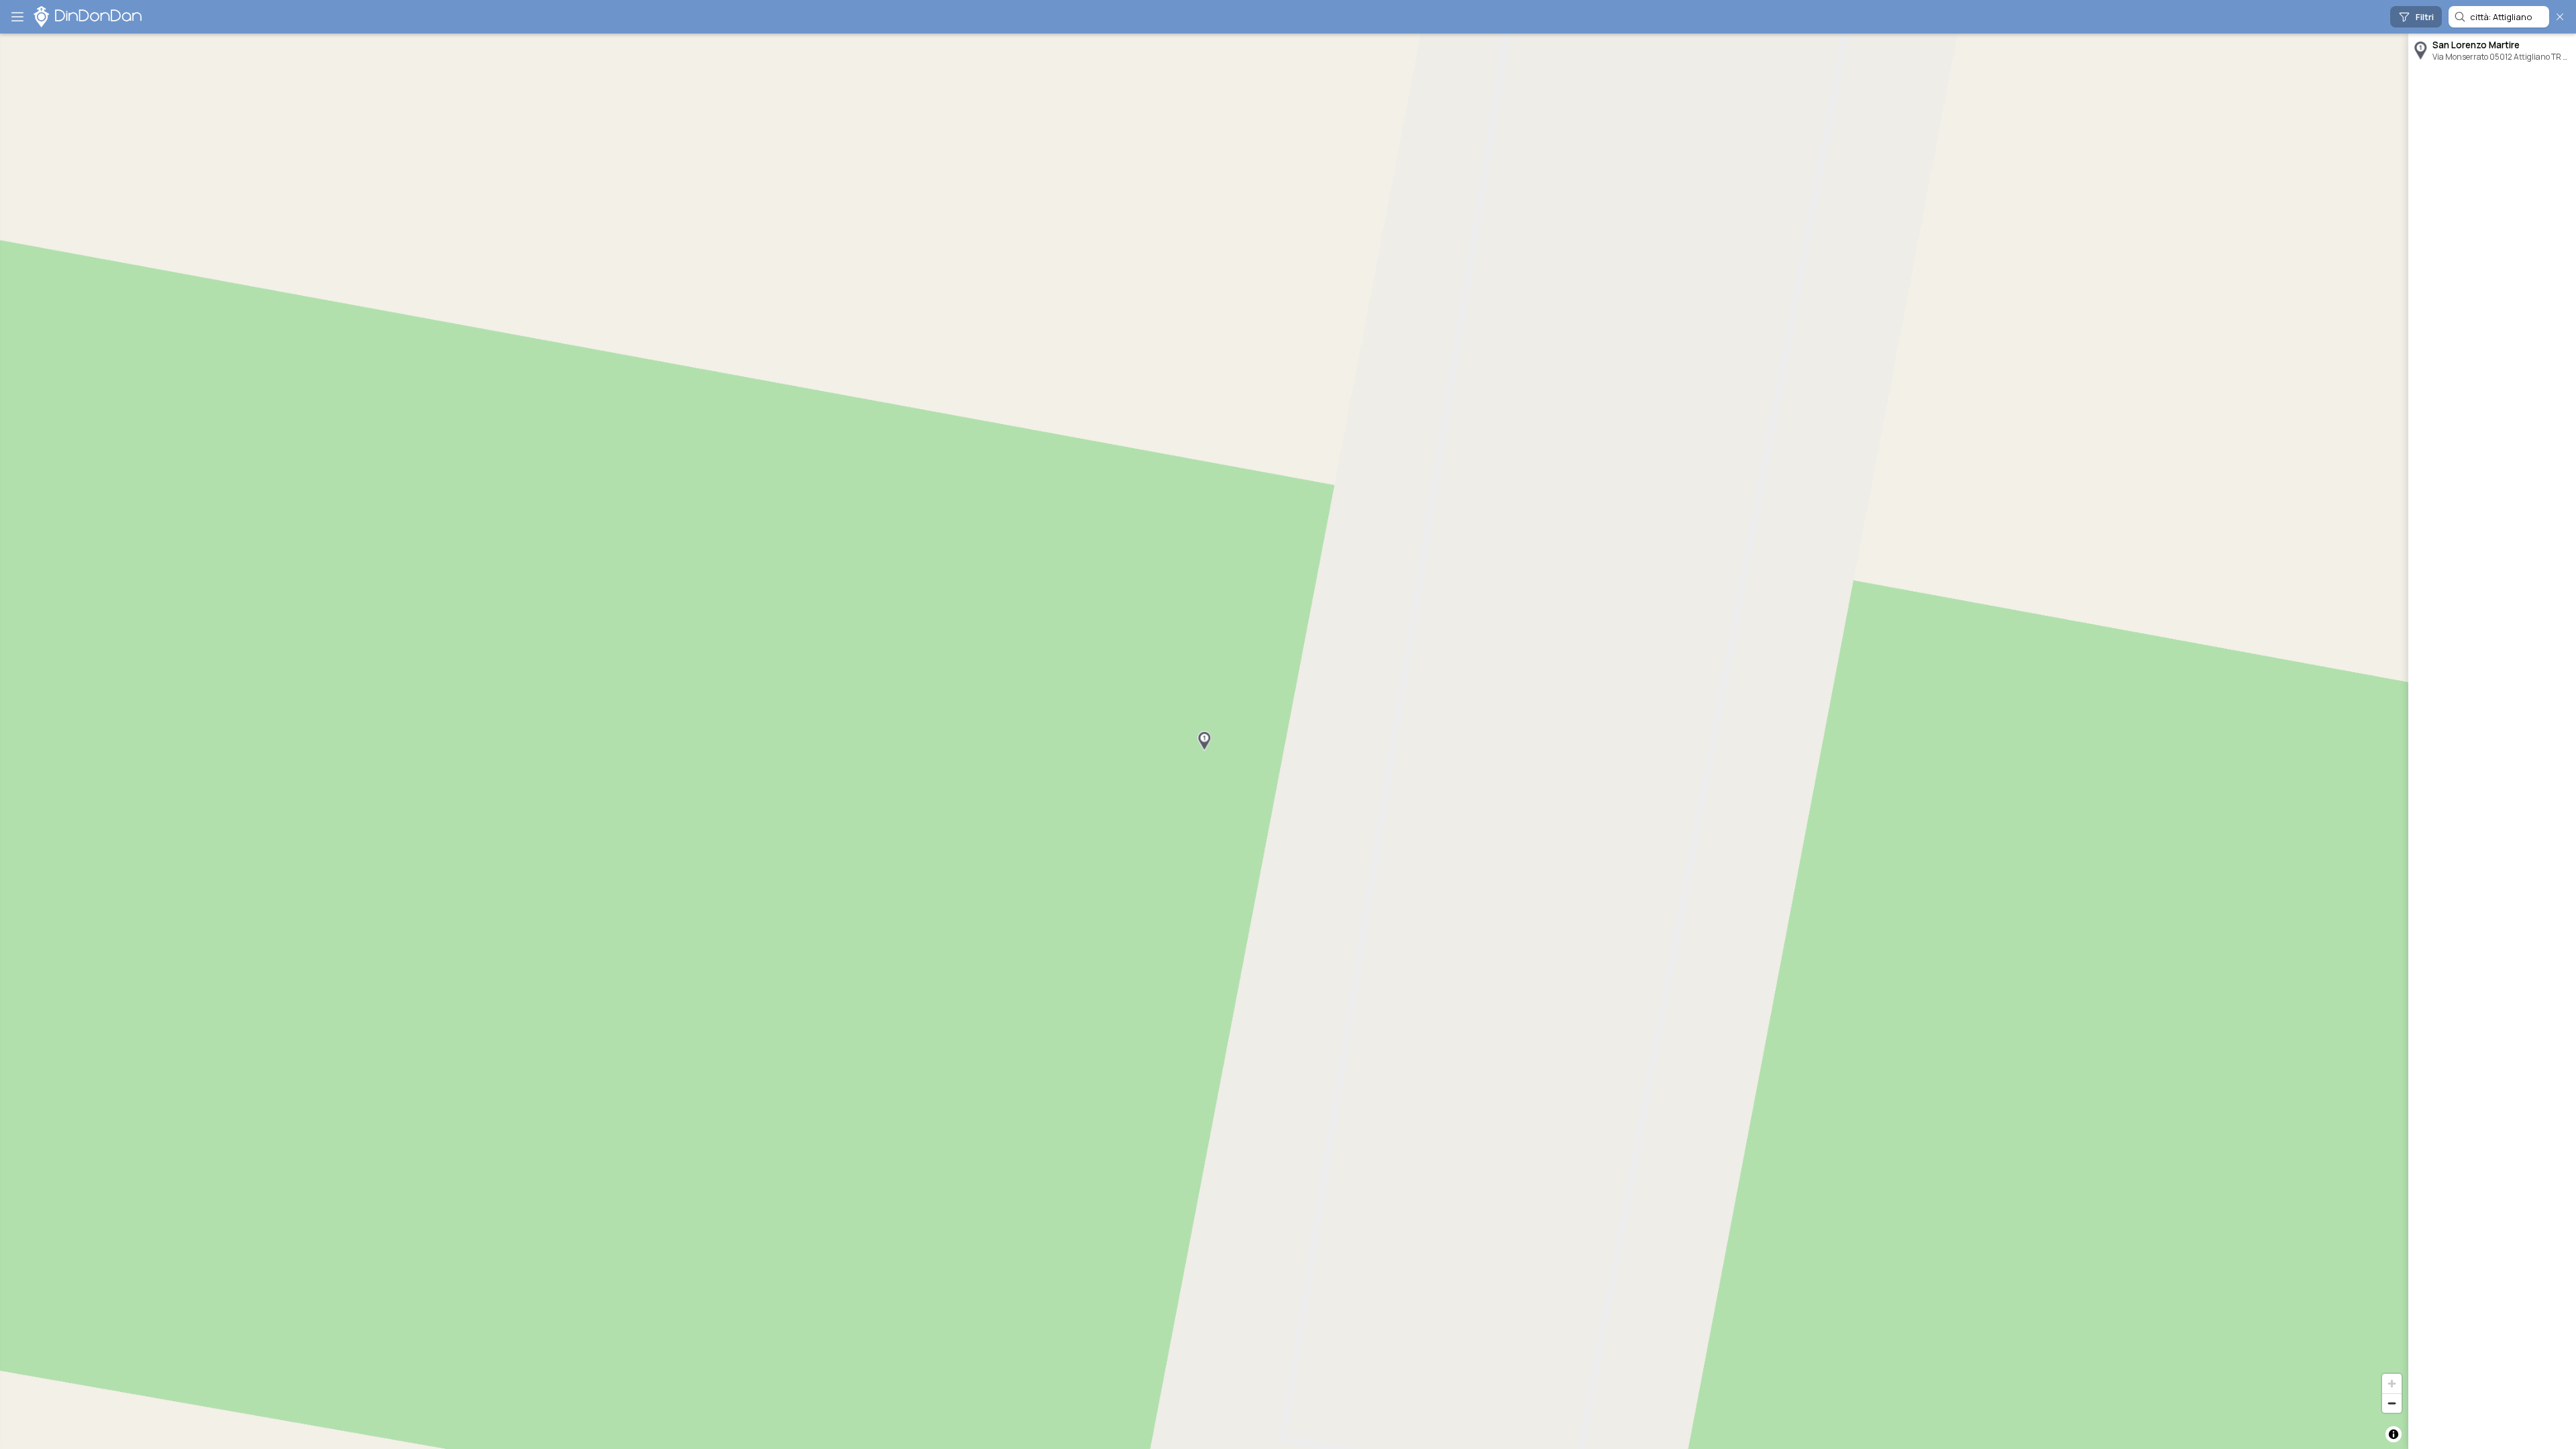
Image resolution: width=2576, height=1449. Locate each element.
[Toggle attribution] (2394, 1434)
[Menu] (17, 17)
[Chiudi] (2560, 17)
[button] (1204, 741)
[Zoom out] (2392, 1403)
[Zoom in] (2392, 1384)
